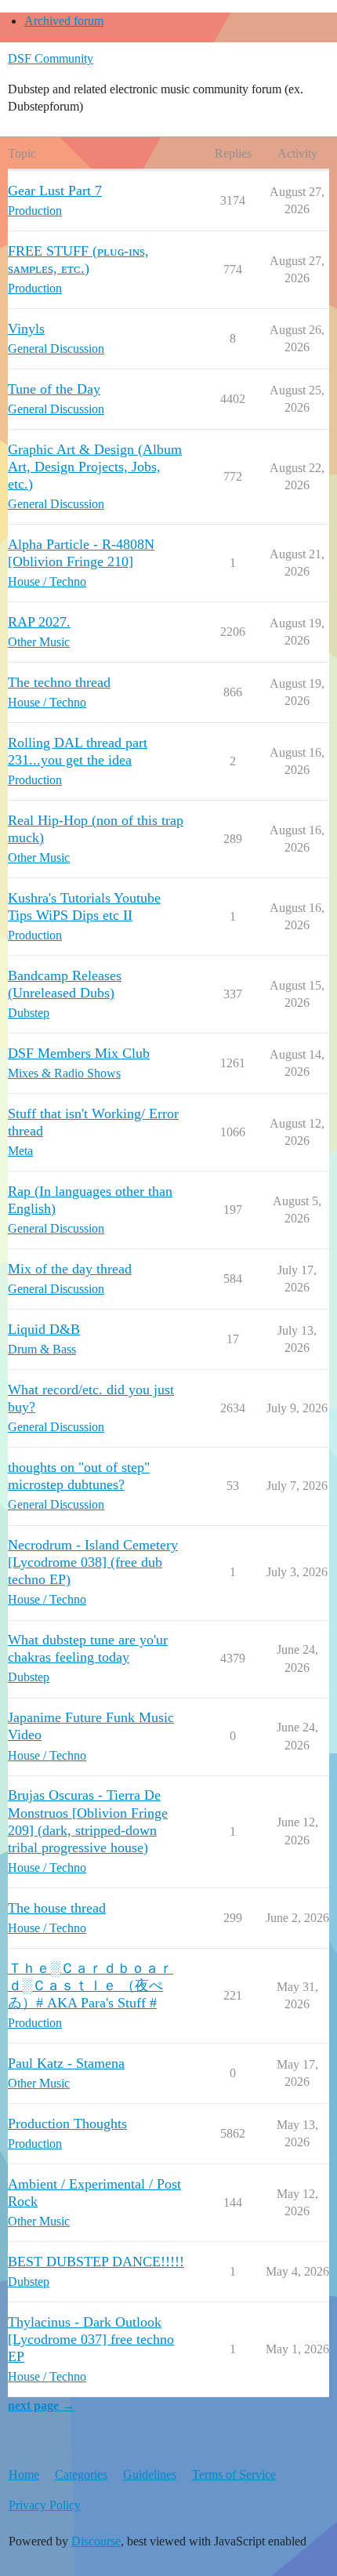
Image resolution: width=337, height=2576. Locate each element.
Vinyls (26, 329)
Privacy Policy (45, 2505)
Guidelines (150, 2474)
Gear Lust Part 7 (55, 191)
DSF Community (51, 58)
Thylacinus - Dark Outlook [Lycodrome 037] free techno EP (91, 2339)
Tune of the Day (54, 389)
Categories (81, 2474)
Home (24, 2474)
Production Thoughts (67, 2124)
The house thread (57, 1908)
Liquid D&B (44, 1329)
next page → (41, 2405)
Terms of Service (234, 2474)
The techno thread (59, 682)
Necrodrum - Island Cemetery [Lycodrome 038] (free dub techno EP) (93, 1562)
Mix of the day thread (70, 1269)
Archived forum (64, 21)
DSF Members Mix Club (79, 1053)
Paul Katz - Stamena (66, 2063)
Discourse (96, 2541)
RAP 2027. (39, 622)
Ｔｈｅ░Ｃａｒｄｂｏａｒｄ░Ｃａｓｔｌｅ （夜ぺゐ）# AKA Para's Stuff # (91, 1986)
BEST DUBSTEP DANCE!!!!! (96, 2262)
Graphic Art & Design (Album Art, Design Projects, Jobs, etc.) (95, 467)
